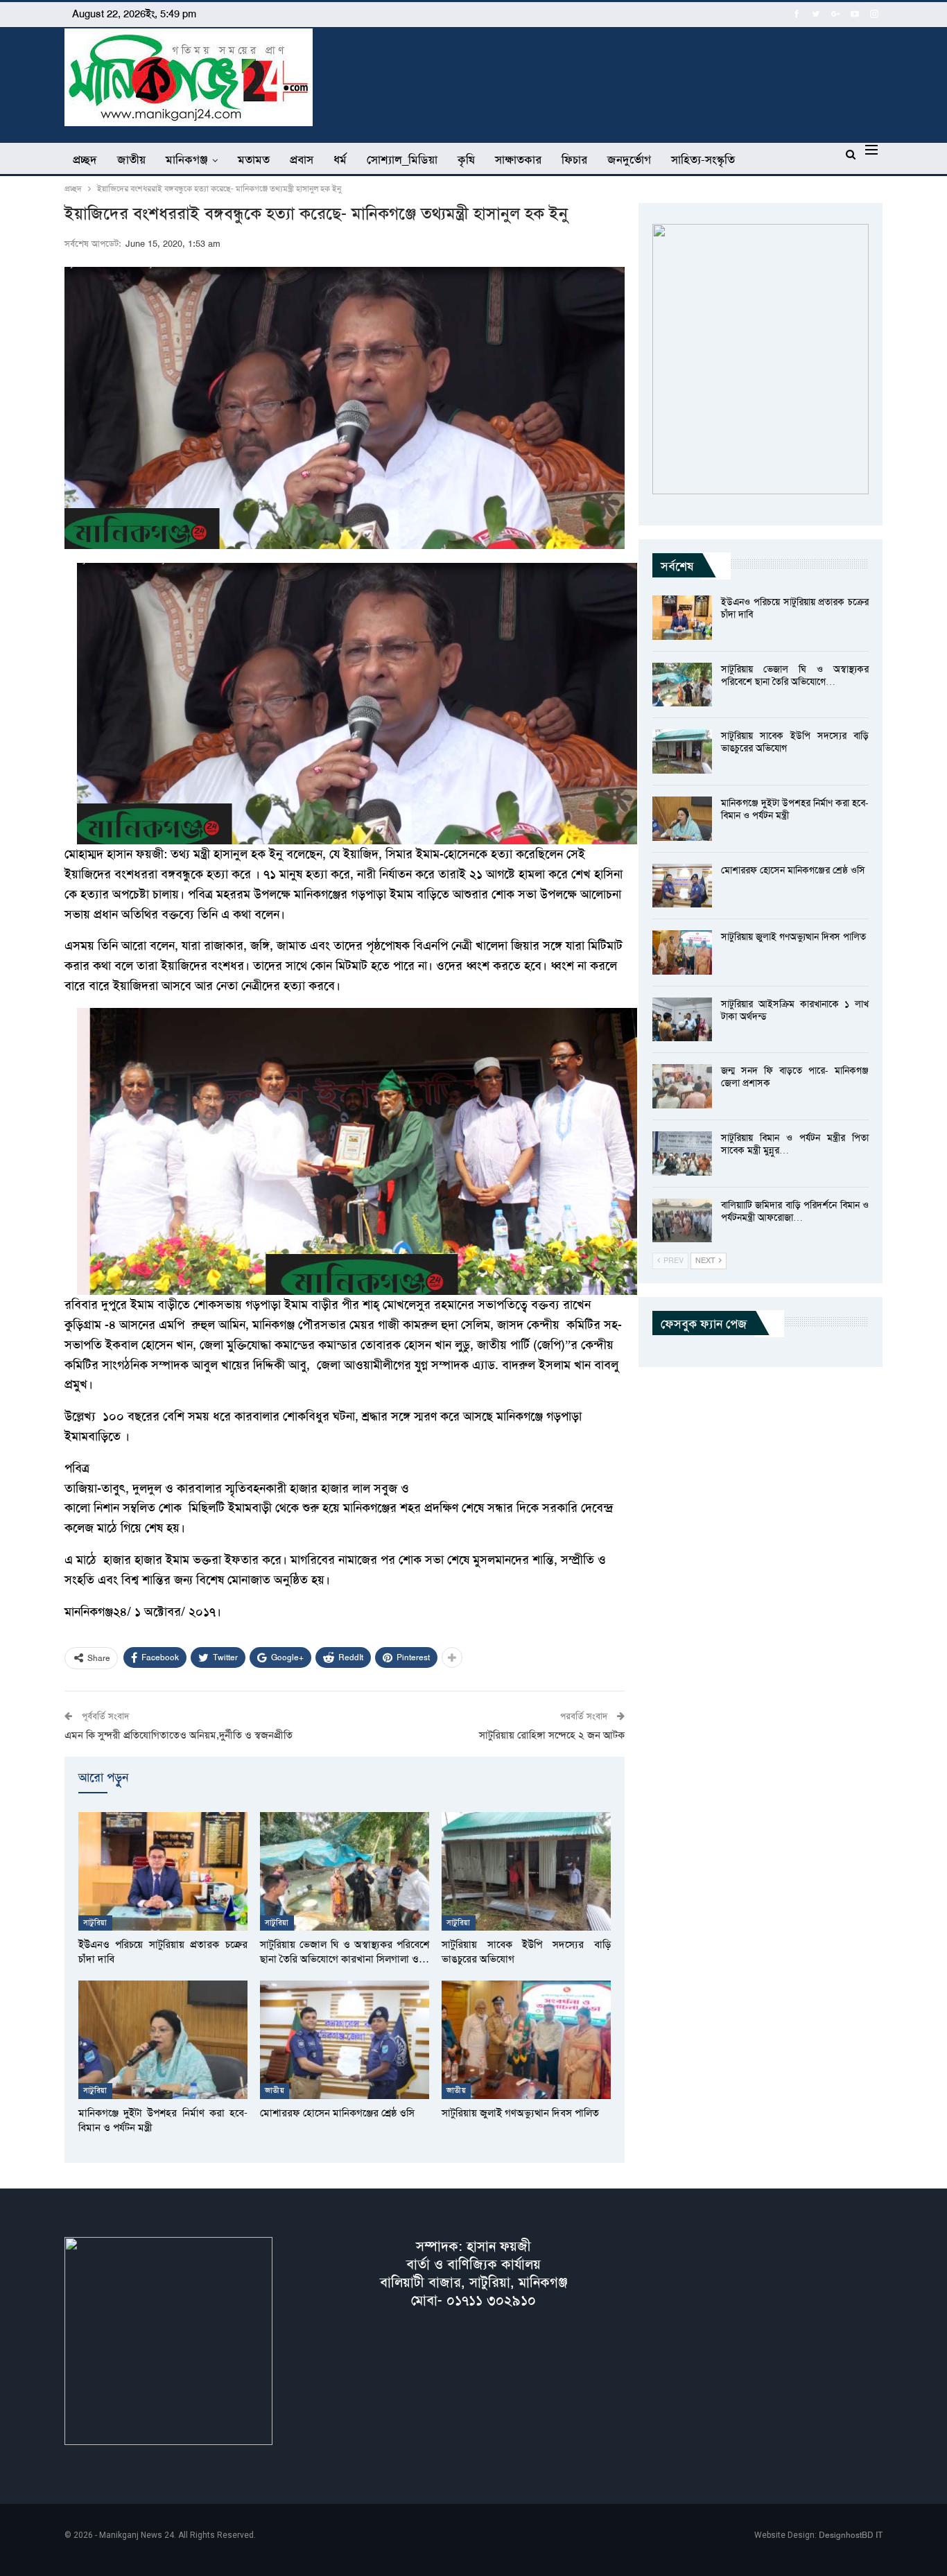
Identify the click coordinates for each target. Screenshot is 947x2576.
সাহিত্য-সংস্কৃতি (703, 159)
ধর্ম (340, 159)
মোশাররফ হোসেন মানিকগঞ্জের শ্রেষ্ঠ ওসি (793, 870)
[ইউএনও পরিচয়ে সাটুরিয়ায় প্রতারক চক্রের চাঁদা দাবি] (163, 1871)
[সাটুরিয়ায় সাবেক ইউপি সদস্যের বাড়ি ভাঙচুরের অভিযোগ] (526, 1871)
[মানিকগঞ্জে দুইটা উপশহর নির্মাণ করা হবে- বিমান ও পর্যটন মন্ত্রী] (163, 2040)
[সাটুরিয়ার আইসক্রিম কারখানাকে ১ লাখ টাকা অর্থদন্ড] (682, 1020)
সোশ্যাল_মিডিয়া (402, 159)
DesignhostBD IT (851, 2535)
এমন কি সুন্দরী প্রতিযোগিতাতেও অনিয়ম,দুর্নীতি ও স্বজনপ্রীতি (179, 1735)
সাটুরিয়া (95, 1923)
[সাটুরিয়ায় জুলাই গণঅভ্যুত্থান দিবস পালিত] (526, 2040)
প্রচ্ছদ (85, 159)
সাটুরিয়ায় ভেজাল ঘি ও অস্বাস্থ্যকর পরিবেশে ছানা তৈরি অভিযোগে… (795, 675)
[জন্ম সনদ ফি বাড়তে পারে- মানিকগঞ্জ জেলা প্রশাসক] (682, 1086)
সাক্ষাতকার (518, 159)
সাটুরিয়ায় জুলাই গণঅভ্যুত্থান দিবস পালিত (793, 937)
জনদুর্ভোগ (629, 159)
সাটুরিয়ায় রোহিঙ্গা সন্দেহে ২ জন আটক (552, 1735)
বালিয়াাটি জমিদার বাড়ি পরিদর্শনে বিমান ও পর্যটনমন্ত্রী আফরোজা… (795, 1211)
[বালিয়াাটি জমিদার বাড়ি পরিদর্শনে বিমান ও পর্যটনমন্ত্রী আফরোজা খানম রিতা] (682, 1221)
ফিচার (574, 159)
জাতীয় (131, 159)
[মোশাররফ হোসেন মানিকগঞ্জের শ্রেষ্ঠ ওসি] (345, 2040)
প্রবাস (302, 159)
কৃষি (466, 159)
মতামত (254, 159)
